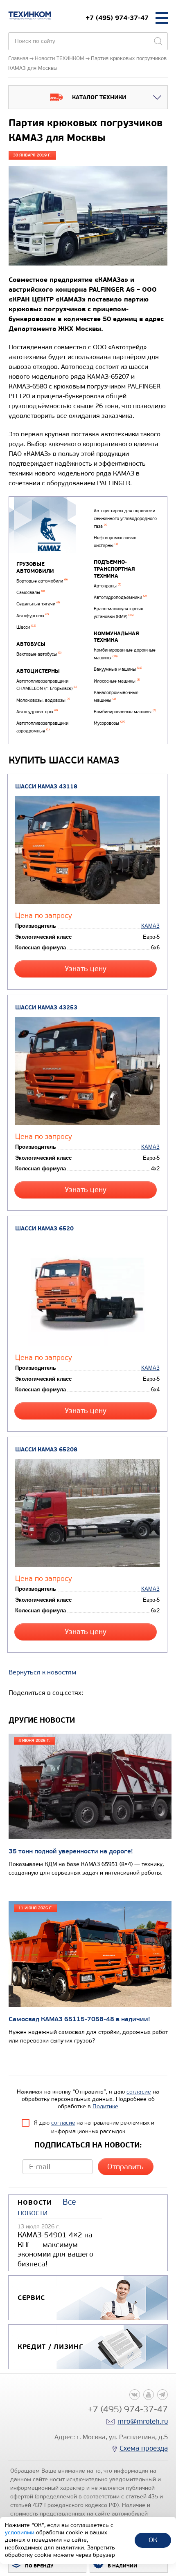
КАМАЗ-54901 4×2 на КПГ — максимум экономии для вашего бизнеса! (55, 2249)
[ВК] (135, 2395)
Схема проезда (144, 2448)
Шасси (26, 627)
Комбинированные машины (125, 712)
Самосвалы (30, 593)
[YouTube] (149, 2395)
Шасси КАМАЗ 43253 (46, 1008)
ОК (153, 2540)
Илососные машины (117, 681)
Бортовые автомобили (42, 581)
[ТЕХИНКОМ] (30, 16)
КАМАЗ (150, 926)
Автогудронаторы (37, 712)
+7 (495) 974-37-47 (117, 18)
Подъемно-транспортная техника (114, 569)
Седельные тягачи (38, 604)
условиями (20, 2532)
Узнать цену (86, 969)
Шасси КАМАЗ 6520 (44, 1229)
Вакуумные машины (118, 669)
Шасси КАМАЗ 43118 (46, 787)
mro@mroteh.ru (143, 2421)
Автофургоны (33, 616)
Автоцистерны (38, 671)
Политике (105, 2106)
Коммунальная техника (116, 637)
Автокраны (107, 586)
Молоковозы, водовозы (43, 700)
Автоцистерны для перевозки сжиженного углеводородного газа (125, 518)
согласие (139, 2092)
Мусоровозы (109, 723)
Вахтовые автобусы (39, 654)
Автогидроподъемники (120, 597)
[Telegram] (162, 2395)
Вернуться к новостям (42, 1672)
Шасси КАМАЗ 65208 (46, 1450)
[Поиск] (158, 41)
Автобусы (31, 644)
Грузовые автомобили (35, 568)
